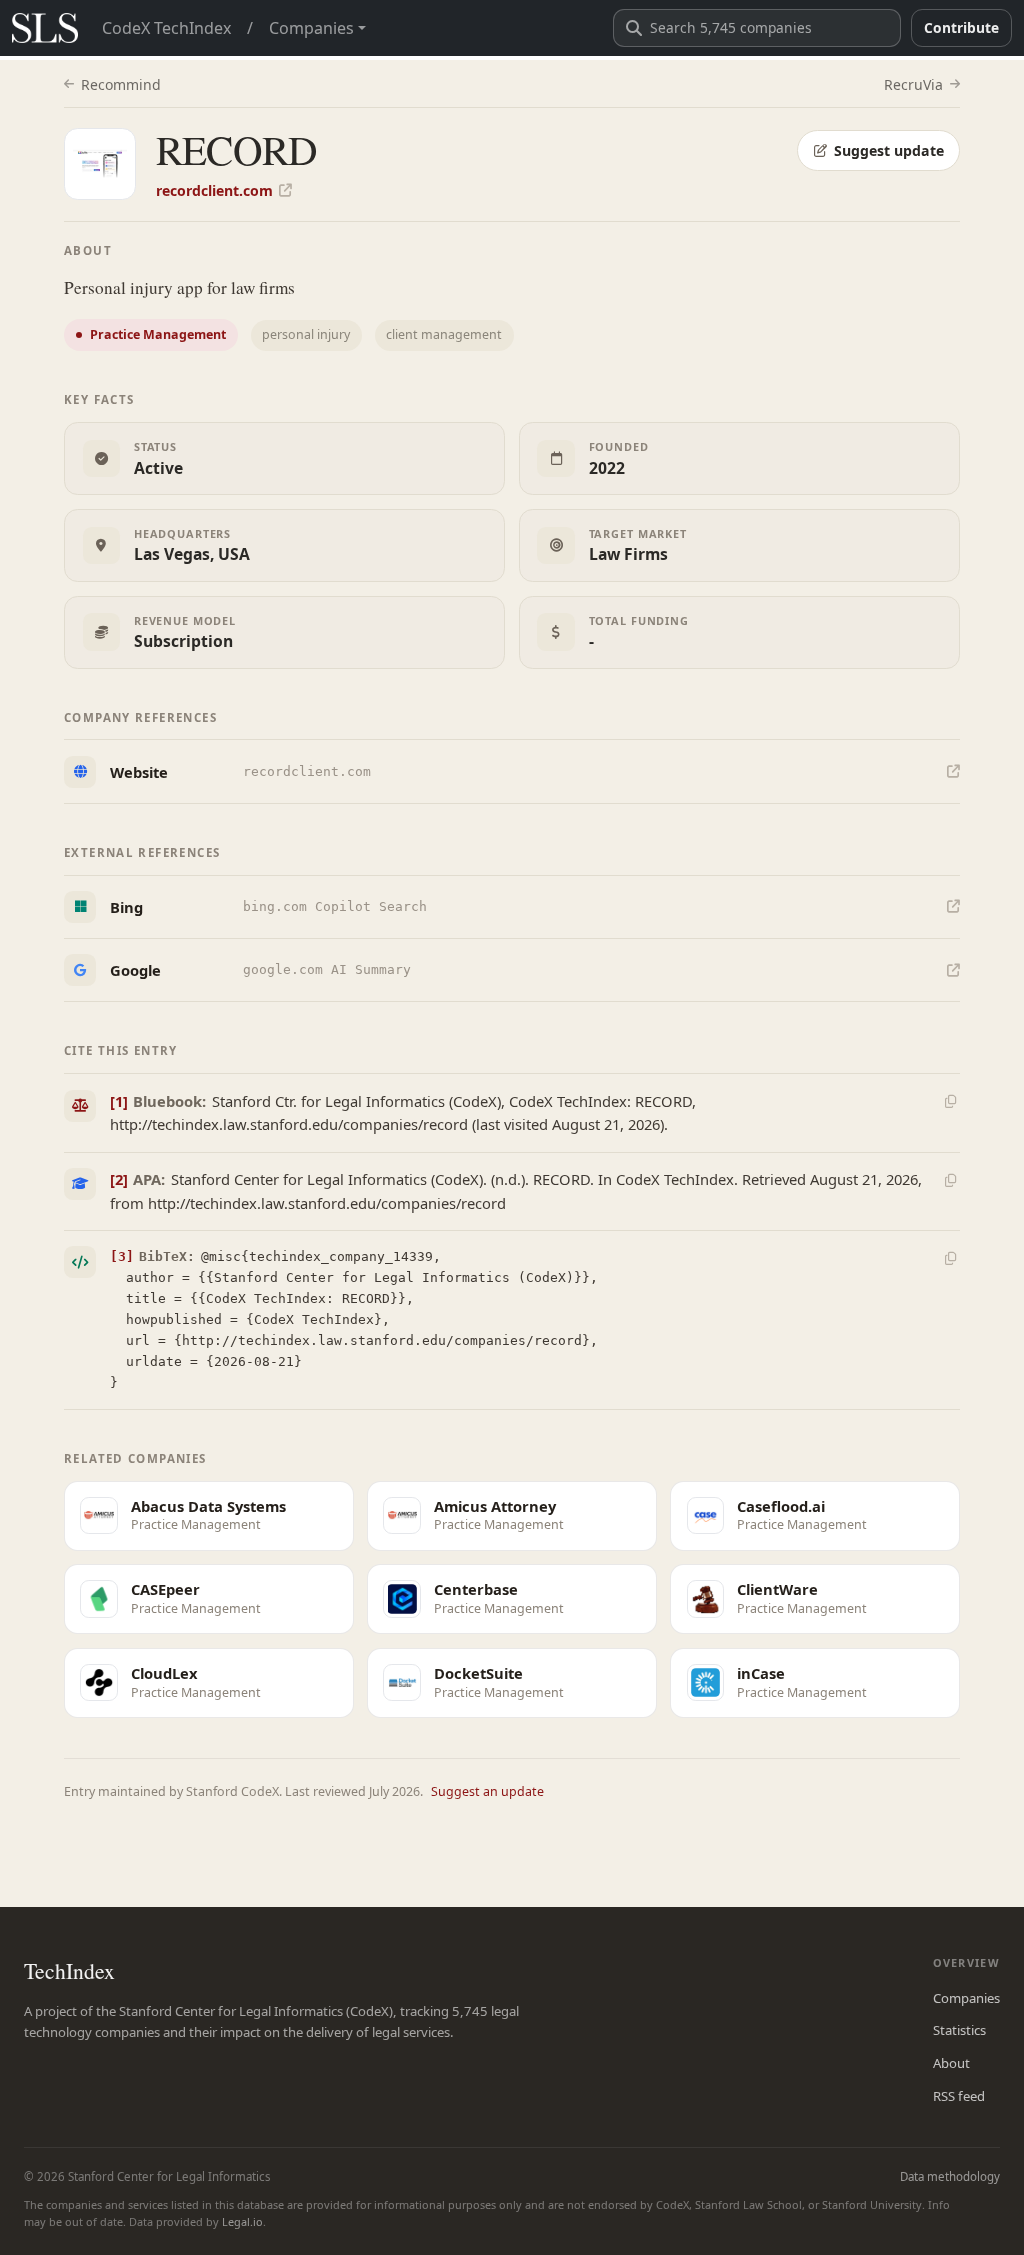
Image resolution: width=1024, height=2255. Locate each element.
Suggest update (889, 150)
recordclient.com (214, 190)
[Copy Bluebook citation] (950, 1102)
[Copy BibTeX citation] (950, 1259)
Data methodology (950, 2176)
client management (444, 334)
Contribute (961, 27)
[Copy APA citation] (950, 1180)
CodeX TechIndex (166, 28)
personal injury (306, 334)
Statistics (959, 2030)
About (951, 2063)
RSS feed (959, 2096)
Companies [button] (311, 28)
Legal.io (242, 2221)
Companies (966, 1998)
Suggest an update (487, 1791)
